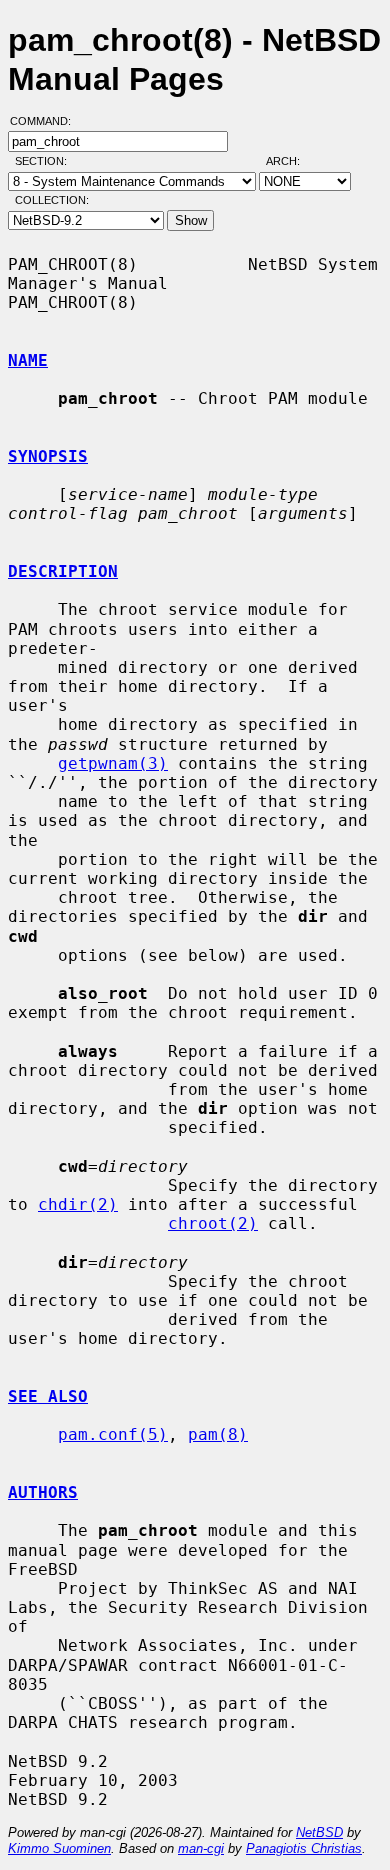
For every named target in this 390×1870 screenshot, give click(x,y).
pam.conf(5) (113, 1434)
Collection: (52, 200)
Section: (45, 161)
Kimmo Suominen (59, 1848)
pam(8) (218, 1434)
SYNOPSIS (48, 456)
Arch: (292, 161)
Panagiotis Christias (304, 1848)
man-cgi (201, 1848)
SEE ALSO (48, 1396)
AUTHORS (43, 1492)
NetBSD (319, 1832)
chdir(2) (78, 1204)
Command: (46, 121)
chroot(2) (213, 1223)
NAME (28, 360)
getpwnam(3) (113, 763)
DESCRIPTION (63, 571)
